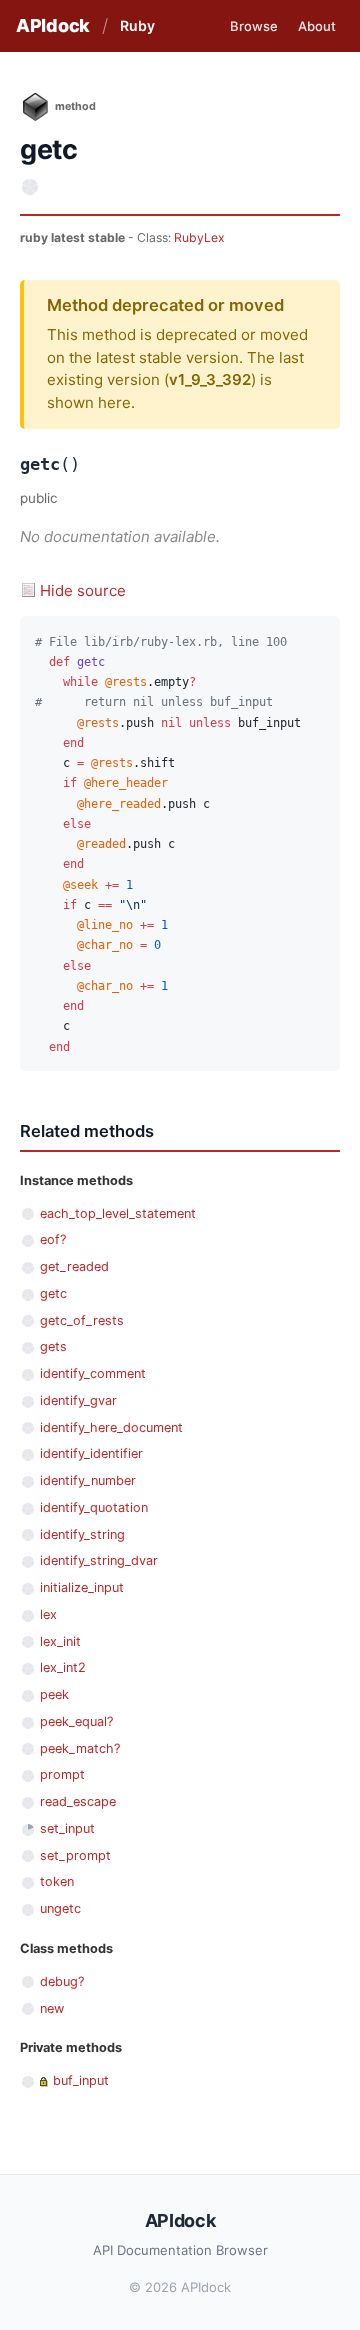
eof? (53, 1239)
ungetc (60, 1908)
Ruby (137, 25)
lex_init (60, 1641)
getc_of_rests (82, 1320)
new (52, 2008)
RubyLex (199, 237)
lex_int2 (63, 1667)
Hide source (83, 590)
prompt (62, 1774)
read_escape (78, 1801)
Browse (254, 26)
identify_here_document (111, 1427)
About (317, 26)
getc (53, 1293)
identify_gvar (78, 1400)
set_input (67, 1828)
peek (54, 1694)
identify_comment (93, 1373)
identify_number (88, 1480)
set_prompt (75, 1855)
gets (53, 1346)
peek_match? (80, 1748)
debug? (62, 1981)
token (57, 1881)
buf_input (81, 2080)
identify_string (82, 1534)
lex (48, 1614)
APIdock (53, 25)
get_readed (74, 1266)
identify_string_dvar (99, 1560)
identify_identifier (91, 1453)
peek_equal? (76, 1721)
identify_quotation (94, 1507)
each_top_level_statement (118, 1213)
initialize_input (82, 1587)
